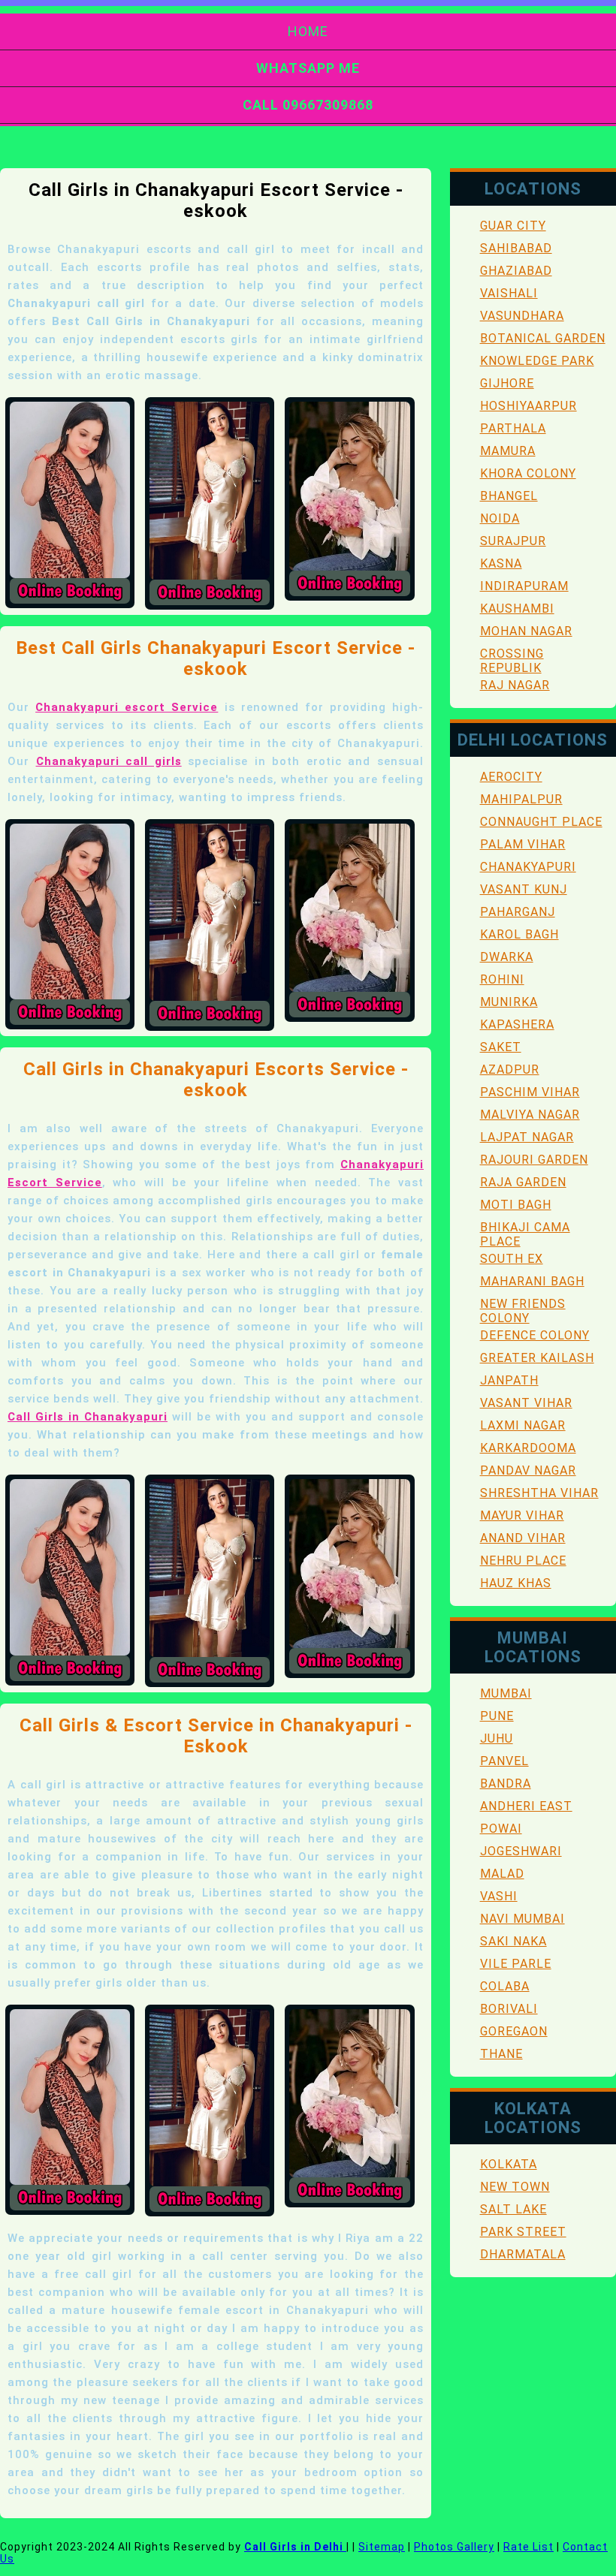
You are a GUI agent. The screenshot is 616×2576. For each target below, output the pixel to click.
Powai (501, 1829)
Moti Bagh (516, 1205)
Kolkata (509, 2164)
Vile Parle (516, 1964)
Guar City (513, 226)
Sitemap (382, 2547)
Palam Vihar (523, 844)
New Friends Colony (523, 1311)
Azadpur (510, 1070)
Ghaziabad (516, 271)
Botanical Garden (543, 338)
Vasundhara (522, 316)
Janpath (509, 1380)
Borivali (509, 2009)
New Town (515, 2187)
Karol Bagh (519, 934)
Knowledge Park (537, 361)
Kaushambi (517, 609)
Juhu (497, 1738)
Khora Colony (528, 473)
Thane (501, 2054)
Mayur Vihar (522, 1515)
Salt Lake (513, 2209)
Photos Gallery (454, 2547)
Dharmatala (523, 2254)
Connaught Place (541, 822)
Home (308, 31)
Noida (500, 518)
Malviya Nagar (530, 1115)
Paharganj (518, 912)
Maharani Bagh (532, 1281)
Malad (502, 1874)
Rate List (528, 2547)
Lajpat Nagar (527, 1137)
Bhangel (509, 496)
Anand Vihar (523, 1538)
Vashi (499, 1896)
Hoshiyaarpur (528, 406)
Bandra (506, 1784)
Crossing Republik (512, 661)
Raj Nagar (515, 685)
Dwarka (507, 957)
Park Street (523, 2232)
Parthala (513, 428)
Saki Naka (513, 1941)
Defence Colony (535, 1335)
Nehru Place (523, 1561)
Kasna (501, 563)
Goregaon (514, 2031)
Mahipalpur (521, 799)
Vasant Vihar (526, 1403)
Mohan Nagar (526, 631)
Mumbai (506, 1693)
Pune (497, 1716)
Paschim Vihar (530, 1092)
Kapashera (517, 1024)
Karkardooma (528, 1448)
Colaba (505, 1986)
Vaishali (509, 293)
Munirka (509, 1002)
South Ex (512, 1259)
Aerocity (511, 777)
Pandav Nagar (528, 1470)
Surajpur (513, 541)
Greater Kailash (537, 1358)
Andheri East (526, 1806)
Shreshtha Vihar (539, 1493)
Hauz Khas (516, 1583)
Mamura (508, 451)
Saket (501, 1047)
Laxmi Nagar (523, 1425)
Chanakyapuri (528, 867)
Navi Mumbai (522, 1919)
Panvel (504, 1761)
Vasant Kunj (524, 889)
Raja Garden (523, 1182)
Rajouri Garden (534, 1160)
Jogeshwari (521, 1851)
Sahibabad (516, 248)
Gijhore (507, 383)
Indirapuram (524, 586)
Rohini (502, 979)
